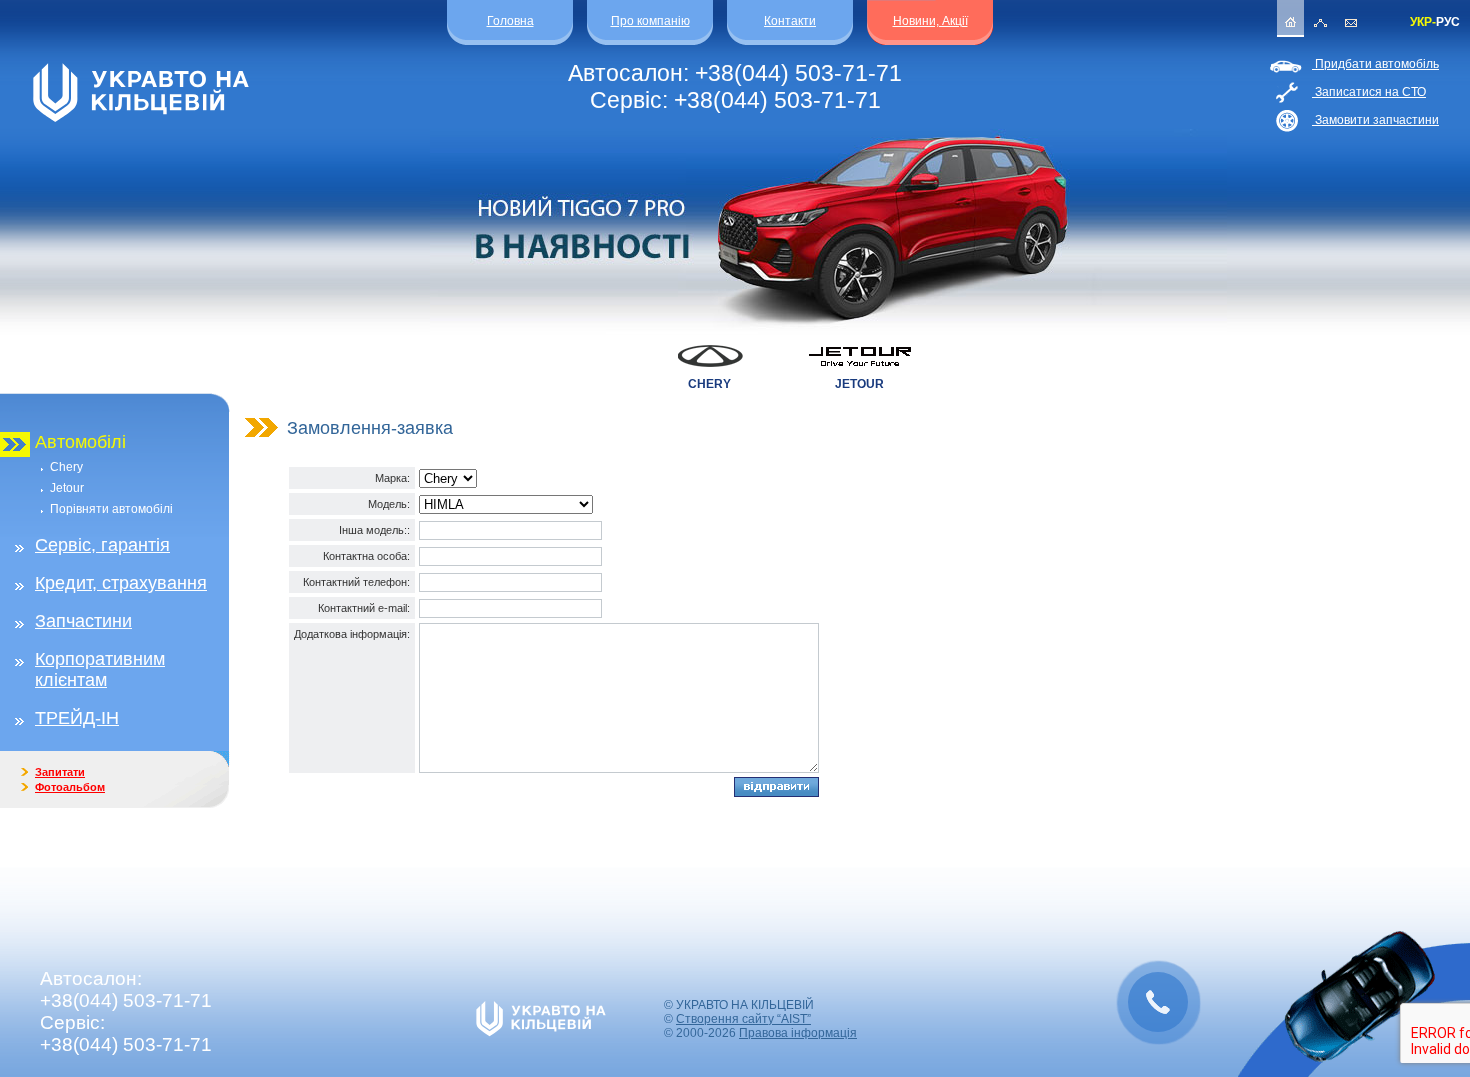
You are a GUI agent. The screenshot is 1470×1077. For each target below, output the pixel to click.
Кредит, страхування (121, 583)
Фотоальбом (70, 787)
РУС (1448, 22)
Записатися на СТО (1369, 92)
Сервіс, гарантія (102, 545)
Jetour (67, 488)
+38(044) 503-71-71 (798, 73)
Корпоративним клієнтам (100, 669)
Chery (66, 467)
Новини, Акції (930, 21)
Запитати (60, 772)
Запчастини (83, 621)
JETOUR (859, 384)
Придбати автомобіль (1375, 64)
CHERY (709, 384)
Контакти (790, 21)
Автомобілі (80, 442)
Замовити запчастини (1375, 120)
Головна (510, 21)
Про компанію (650, 21)
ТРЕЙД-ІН (77, 718)
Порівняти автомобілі (111, 509)
